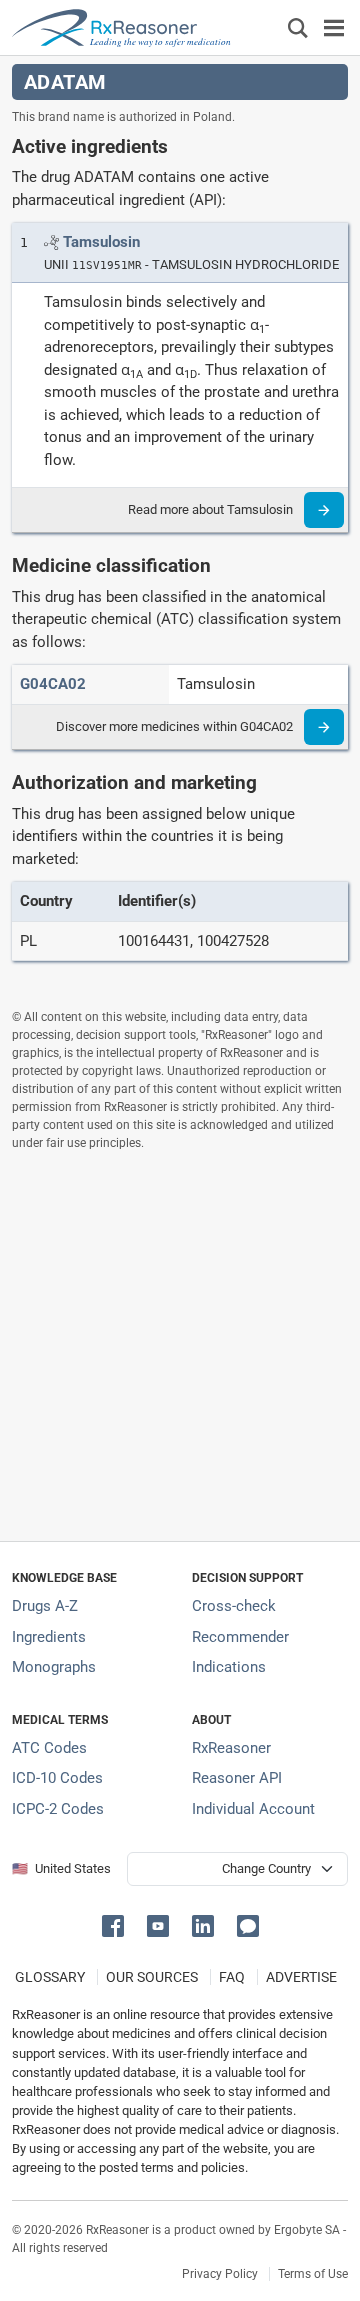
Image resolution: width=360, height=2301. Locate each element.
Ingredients (49, 1637)
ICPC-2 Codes (58, 1809)
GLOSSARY (50, 1977)
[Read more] (324, 510)
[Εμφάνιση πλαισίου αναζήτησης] (298, 27)
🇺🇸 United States (61, 1868)
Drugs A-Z (45, 1606)
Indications (229, 1667)
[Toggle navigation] (334, 27)
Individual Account (253, 1809)
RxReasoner (231, 1748)
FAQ (232, 1977)
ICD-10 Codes (57, 1778)
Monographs (54, 1667)
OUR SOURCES (152, 1977)
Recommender (240, 1637)
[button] (116, 1924)
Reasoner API (237, 1778)
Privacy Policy (220, 2274)
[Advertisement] (180, 1346)
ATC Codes (49, 1748)
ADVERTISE (301, 1977)
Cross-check (234, 1606)
